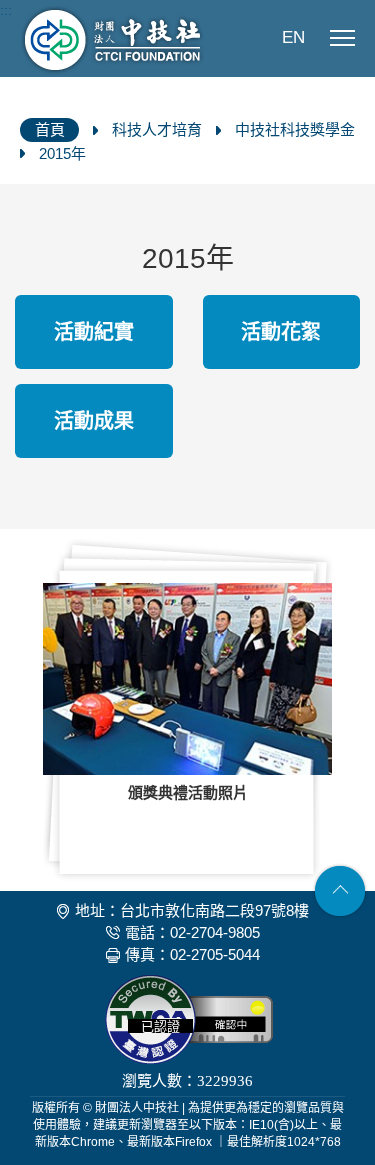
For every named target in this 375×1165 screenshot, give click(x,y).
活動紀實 (94, 332)
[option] (187, 710)
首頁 (50, 129)
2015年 (62, 153)
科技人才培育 (157, 129)
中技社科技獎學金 (295, 129)
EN (293, 37)
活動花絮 (281, 332)
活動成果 (94, 421)
